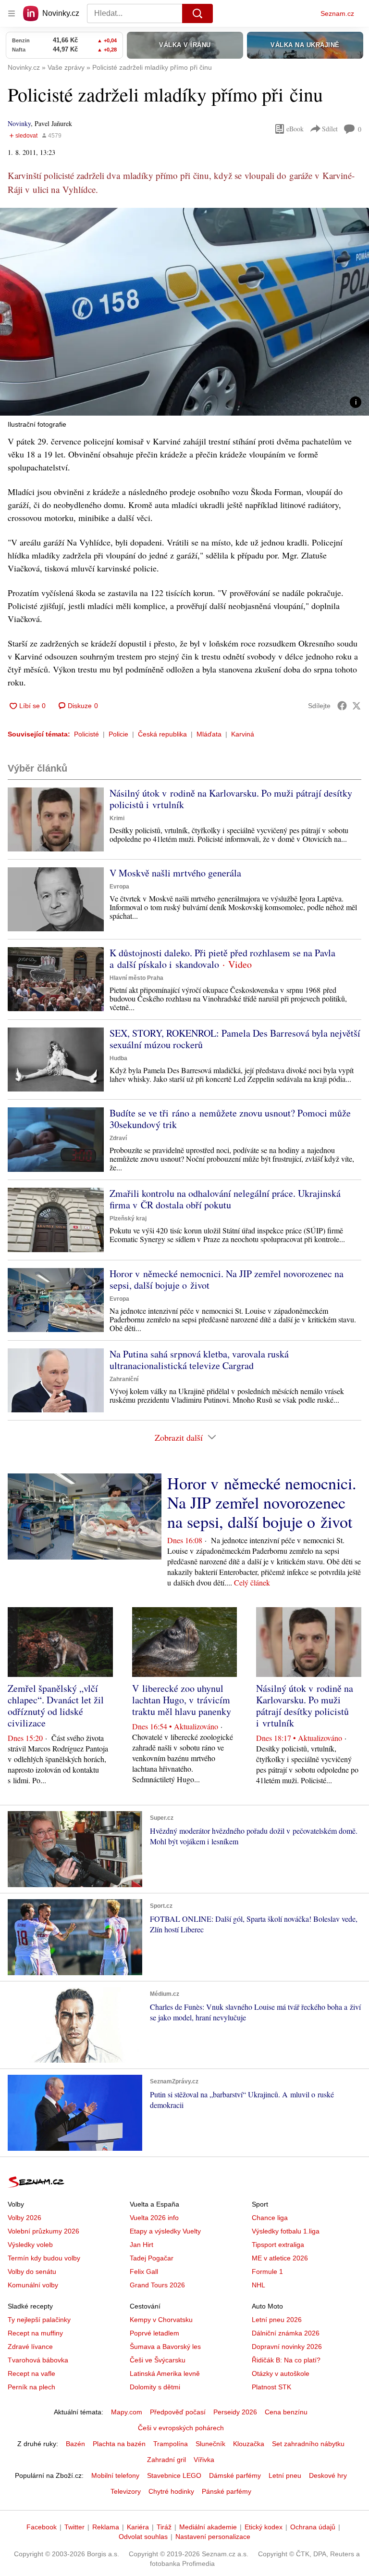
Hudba (118, 1058)
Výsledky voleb (30, 2245)
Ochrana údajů (313, 2527)
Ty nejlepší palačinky (39, 2320)
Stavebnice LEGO (174, 2475)
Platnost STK (271, 2387)
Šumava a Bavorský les (165, 2347)
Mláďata (209, 734)
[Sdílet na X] (357, 706)
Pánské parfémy (227, 2491)
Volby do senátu (32, 2271)
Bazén (75, 2444)
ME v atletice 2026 (280, 2258)
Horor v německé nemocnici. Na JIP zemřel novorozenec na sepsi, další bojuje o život (227, 1279)
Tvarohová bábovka (38, 2360)
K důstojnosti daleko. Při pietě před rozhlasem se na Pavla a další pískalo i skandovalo (222, 958)
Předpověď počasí (178, 2412)
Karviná (243, 734)
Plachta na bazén (119, 2444)
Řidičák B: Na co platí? (286, 2360)
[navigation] (12, 13)
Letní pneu (285, 2475)
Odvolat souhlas (143, 2537)
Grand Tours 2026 (157, 2285)
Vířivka (204, 2460)
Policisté (86, 734)
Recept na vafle (31, 2373)
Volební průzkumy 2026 (43, 2231)
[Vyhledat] (197, 13)
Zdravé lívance (30, 2347)
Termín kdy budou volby (44, 2258)
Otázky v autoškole (281, 2373)
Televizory (126, 2491)
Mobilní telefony (115, 2475)
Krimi (117, 818)
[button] (184, 312)
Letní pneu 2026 (277, 2320)
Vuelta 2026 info (154, 2218)
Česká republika (162, 734)
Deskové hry (328, 2475)
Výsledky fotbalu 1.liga (286, 2231)
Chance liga (270, 2218)
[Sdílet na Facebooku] (342, 706)
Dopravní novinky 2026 (287, 2347)
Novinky (19, 123)
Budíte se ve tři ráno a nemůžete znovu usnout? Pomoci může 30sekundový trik (230, 1119)
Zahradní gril (166, 2460)
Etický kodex (264, 2527)
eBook (295, 129)
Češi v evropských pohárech (181, 2428)
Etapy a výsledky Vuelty (165, 2231)
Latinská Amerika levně (165, 2373)
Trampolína (171, 2444)
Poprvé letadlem (154, 2333)
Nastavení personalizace (213, 2537)
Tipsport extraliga (278, 2245)
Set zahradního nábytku (308, 2444)
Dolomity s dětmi (155, 2387)
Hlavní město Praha (136, 978)
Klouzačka (249, 2444)
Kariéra (138, 2527)
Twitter (74, 2527)
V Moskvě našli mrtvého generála (175, 873)
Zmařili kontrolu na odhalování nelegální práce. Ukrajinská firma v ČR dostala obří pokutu (225, 1199)
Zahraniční (124, 1379)
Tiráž (164, 2527)
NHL (258, 2285)
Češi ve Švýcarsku (158, 2360)
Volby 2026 (25, 2218)
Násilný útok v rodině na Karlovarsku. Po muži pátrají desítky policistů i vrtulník (231, 799)
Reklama (106, 2527)
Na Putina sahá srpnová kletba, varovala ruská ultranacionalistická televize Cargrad (199, 1360)
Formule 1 (267, 2271)
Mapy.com (127, 2412)
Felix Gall (144, 2271)
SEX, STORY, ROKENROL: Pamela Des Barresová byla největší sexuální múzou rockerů (235, 1039)
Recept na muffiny (35, 2333)
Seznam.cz (337, 13)
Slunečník (210, 2444)
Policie (118, 734)
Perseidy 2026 (235, 2412)
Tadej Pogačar (152, 2258)
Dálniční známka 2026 (286, 2333)
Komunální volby (33, 2285)
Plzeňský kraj (128, 1218)
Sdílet (330, 129)
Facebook (42, 2527)
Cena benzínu (286, 2412)
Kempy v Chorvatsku (161, 2320)
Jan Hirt (141, 2245)
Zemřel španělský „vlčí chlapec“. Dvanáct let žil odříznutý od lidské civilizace (56, 1706)
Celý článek (252, 1582)
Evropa (119, 887)
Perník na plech (31, 2387)
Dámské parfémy (235, 2475)
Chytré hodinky (171, 2491)
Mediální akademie (208, 2527)
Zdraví (118, 1138)
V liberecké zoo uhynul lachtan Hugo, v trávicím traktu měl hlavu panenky (182, 1700)
